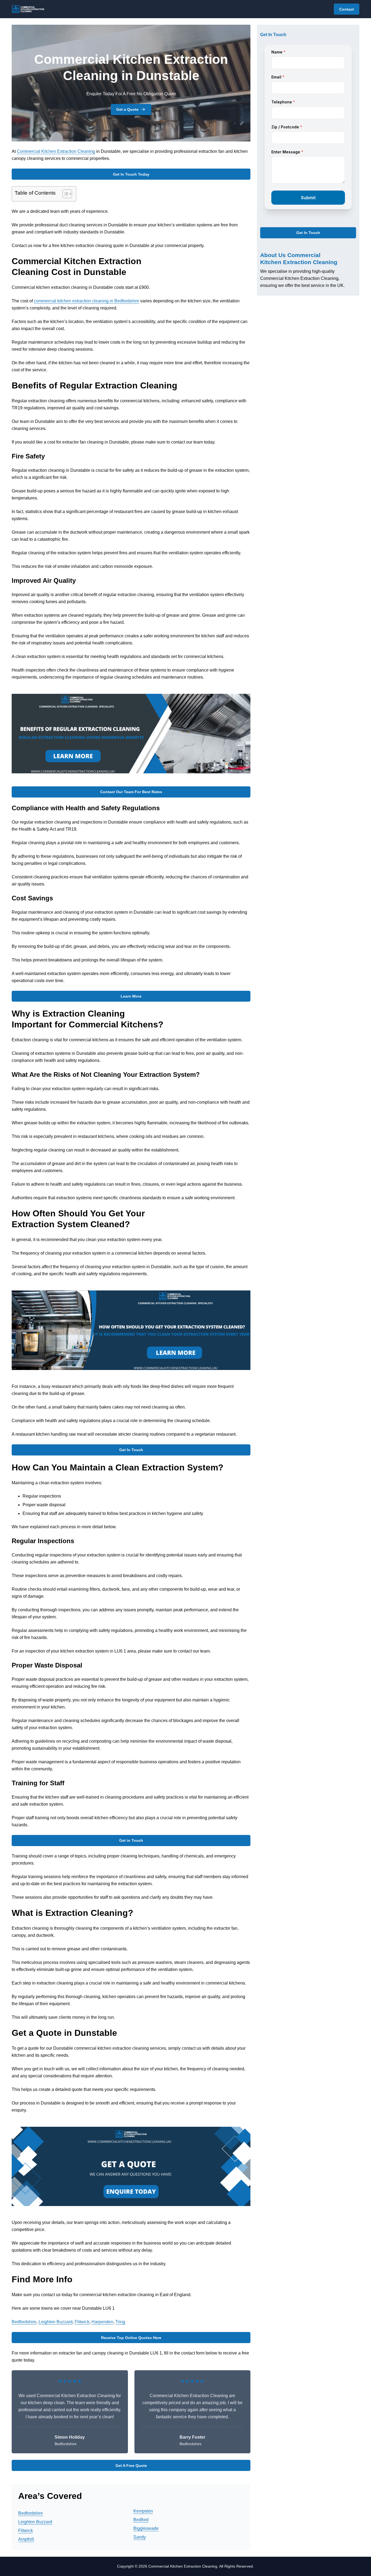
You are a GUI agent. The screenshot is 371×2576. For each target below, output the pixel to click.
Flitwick (82, 2322)
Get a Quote (127, 109)
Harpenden (102, 2322)
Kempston (143, 2511)
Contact (347, 9)
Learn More (131, 996)
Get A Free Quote (131, 2466)
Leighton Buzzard (56, 2322)
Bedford (141, 2520)
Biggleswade (146, 2528)
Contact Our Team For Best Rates (131, 792)
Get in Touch (131, 1840)
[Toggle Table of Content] (65, 194)
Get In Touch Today (131, 174)
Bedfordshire (24, 2322)
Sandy (140, 2537)
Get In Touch (131, 1450)
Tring (120, 2322)
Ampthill (26, 2539)
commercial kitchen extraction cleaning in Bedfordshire (87, 301)
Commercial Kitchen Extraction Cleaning (56, 151)
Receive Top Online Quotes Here (131, 2338)
